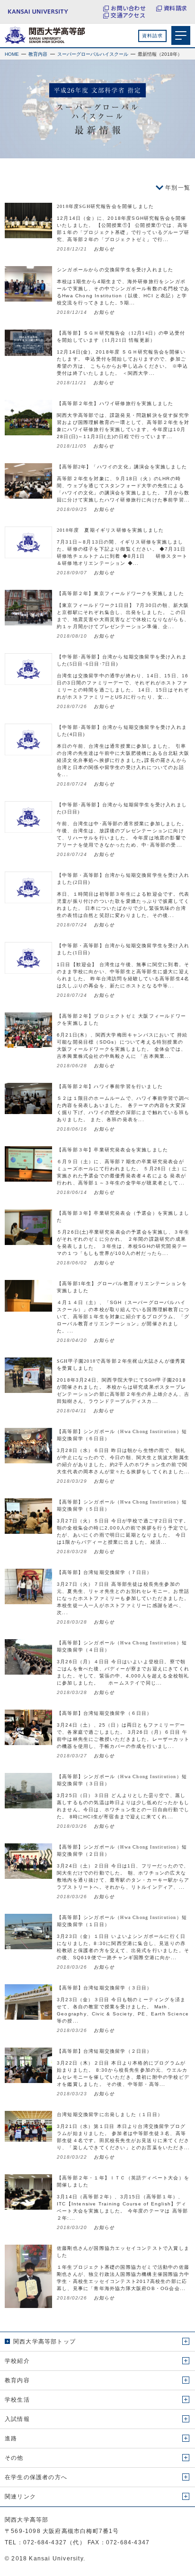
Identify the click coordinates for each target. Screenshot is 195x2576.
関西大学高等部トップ (44, 2342)
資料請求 (175, 8)
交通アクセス (128, 15)
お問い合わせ (128, 8)
